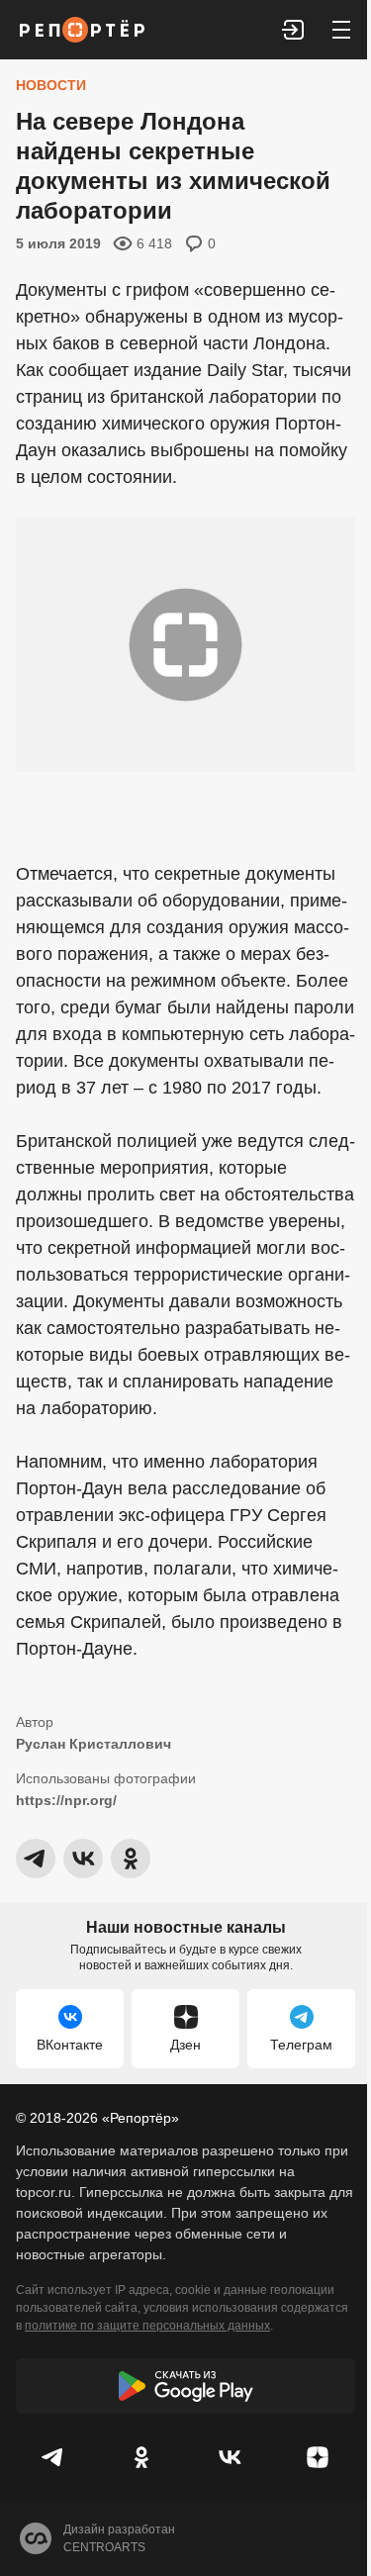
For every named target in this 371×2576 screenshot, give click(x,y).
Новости (51, 85)
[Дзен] (317, 2457)
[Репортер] (82, 30)
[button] (294, 30)
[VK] (230, 2457)
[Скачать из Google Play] (185, 2386)
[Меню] (341, 30)
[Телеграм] (54, 2457)
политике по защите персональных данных (147, 2326)
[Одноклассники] (142, 2457)
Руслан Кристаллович (93, 1744)
